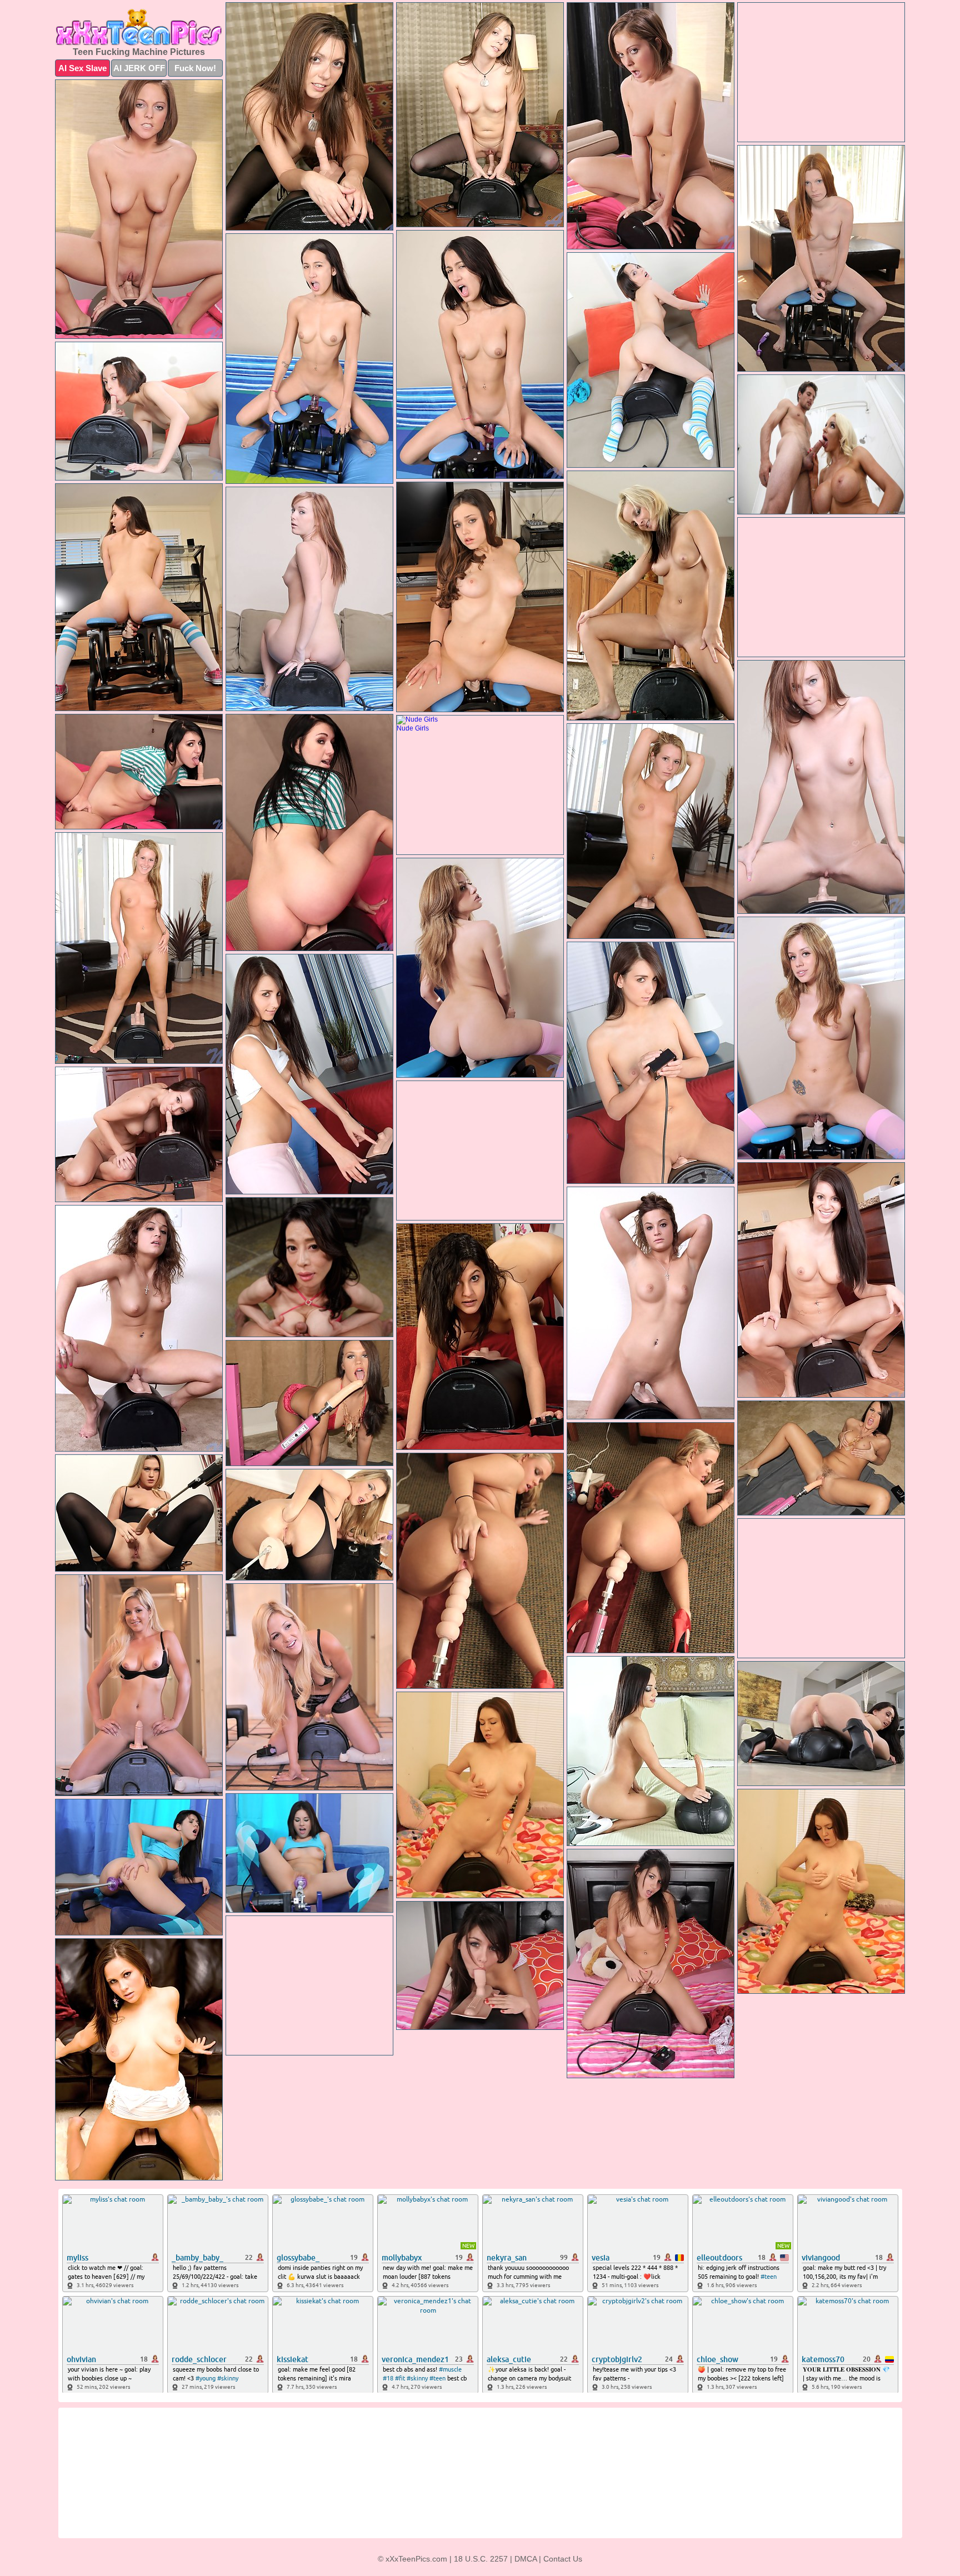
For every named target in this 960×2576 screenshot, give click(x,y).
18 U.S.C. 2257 (481, 2559)
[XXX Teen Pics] (139, 27)
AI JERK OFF (139, 68)
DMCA (526, 2559)
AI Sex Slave (82, 68)
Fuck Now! (195, 68)
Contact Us (563, 2559)
